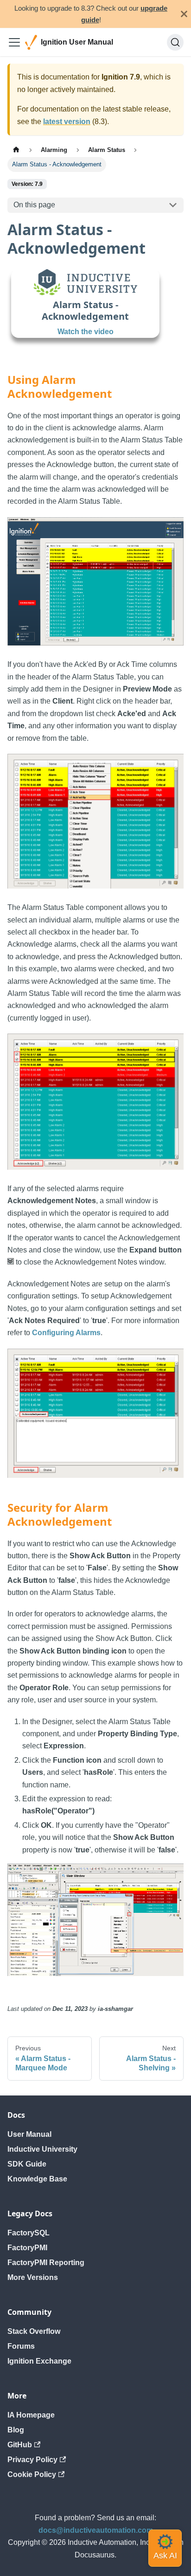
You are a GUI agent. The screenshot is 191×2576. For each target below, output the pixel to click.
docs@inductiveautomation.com (96, 2530)
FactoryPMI (27, 2248)
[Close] (184, 14)
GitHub (20, 2445)
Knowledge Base (37, 2179)
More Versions (33, 2277)
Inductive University (42, 2149)
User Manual (29, 2134)
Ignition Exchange (39, 2361)
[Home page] (16, 150)
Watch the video (86, 332)
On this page (34, 205)
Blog (16, 2430)
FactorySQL (29, 2233)
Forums (21, 2346)
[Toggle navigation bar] (14, 42)
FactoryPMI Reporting (46, 2263)
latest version (67, 122)
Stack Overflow (34, 2331)
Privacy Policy (32, 2460)
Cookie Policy (32, 2474)
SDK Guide (27, 2164)
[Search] (175, 42)
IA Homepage (31, 2415)
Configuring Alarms (66, 1333)
